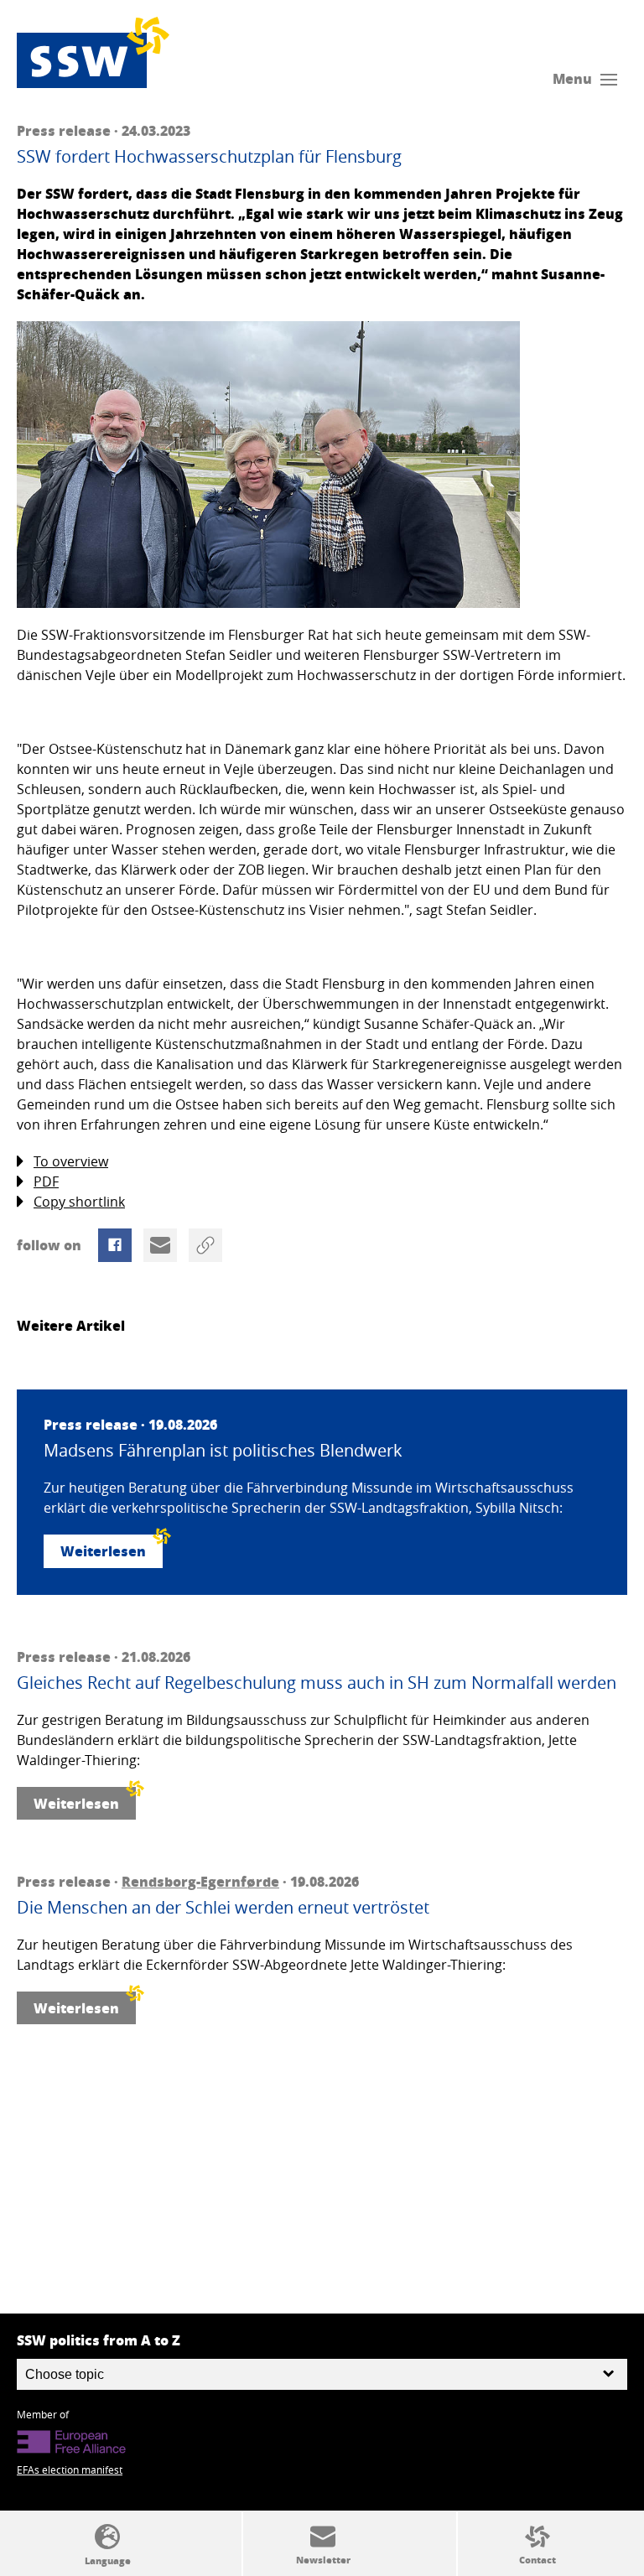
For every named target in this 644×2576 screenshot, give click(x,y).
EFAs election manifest (70, 2470)
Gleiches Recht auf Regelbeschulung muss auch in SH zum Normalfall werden (317, 1683)
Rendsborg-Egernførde (200, 1881)
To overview (71, 1161)
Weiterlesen (103, 1551)
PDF (46, 1182)
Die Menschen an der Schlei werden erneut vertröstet (223, 1908)
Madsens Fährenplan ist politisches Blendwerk (223, 1451)
